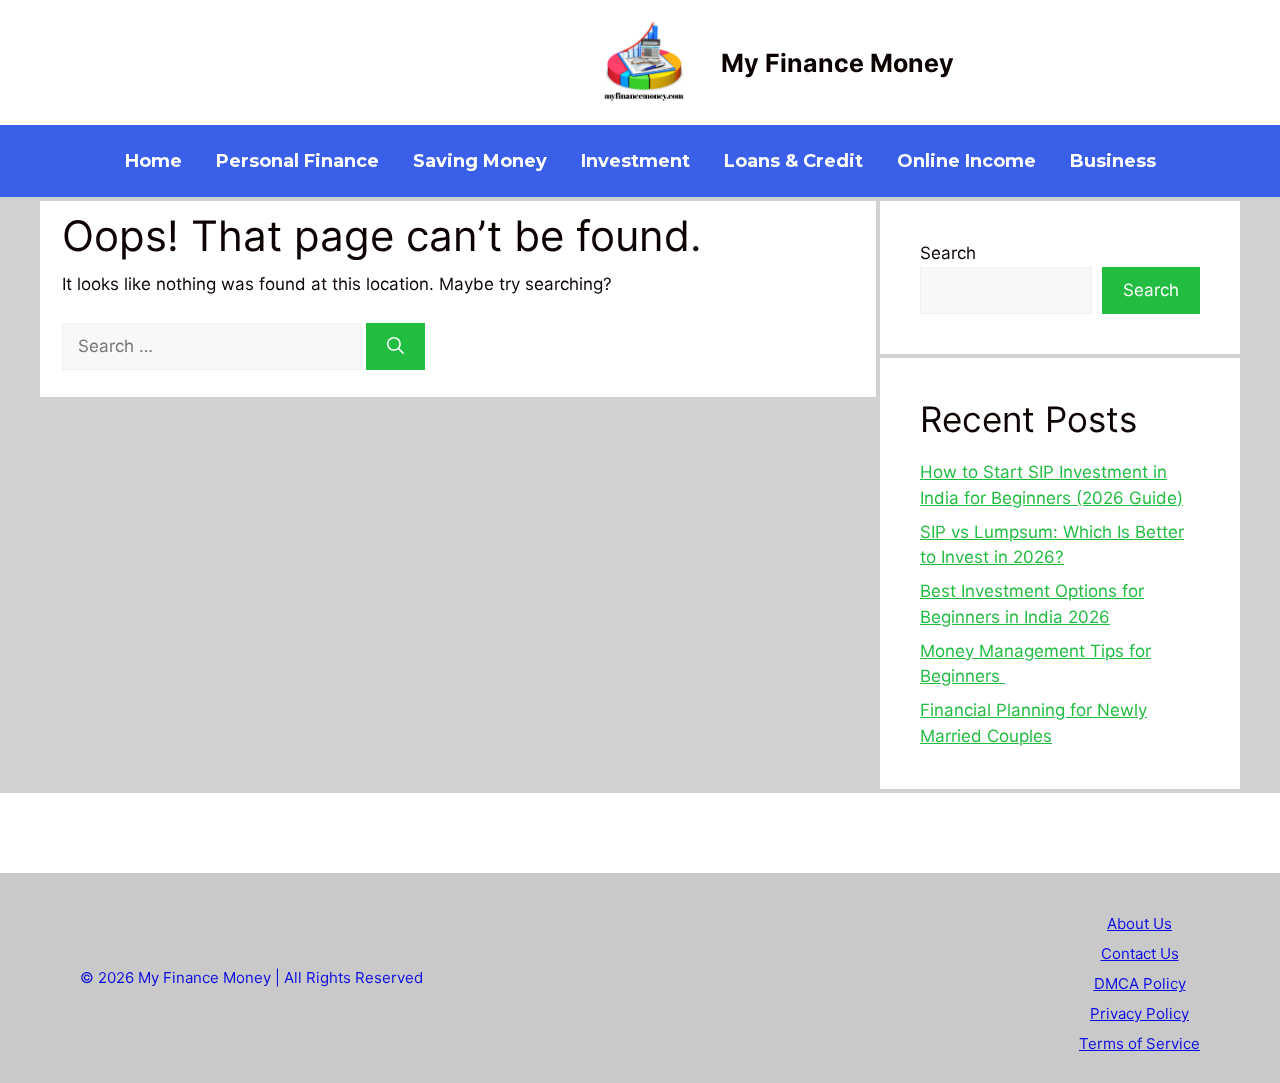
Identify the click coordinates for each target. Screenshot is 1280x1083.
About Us (1139, 923)
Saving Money (480, 161)
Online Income (966, 161)
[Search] (395, 347)
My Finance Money (837, 63)
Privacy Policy (1139, 1013)
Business (1113, 161)
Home (153, 161)
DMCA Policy (1140, 983)
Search (948, 253)
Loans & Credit (793, 161)
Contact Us (1140, 953)
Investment (635, 161)
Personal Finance (297, 161)
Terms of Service (1139, 1043)
